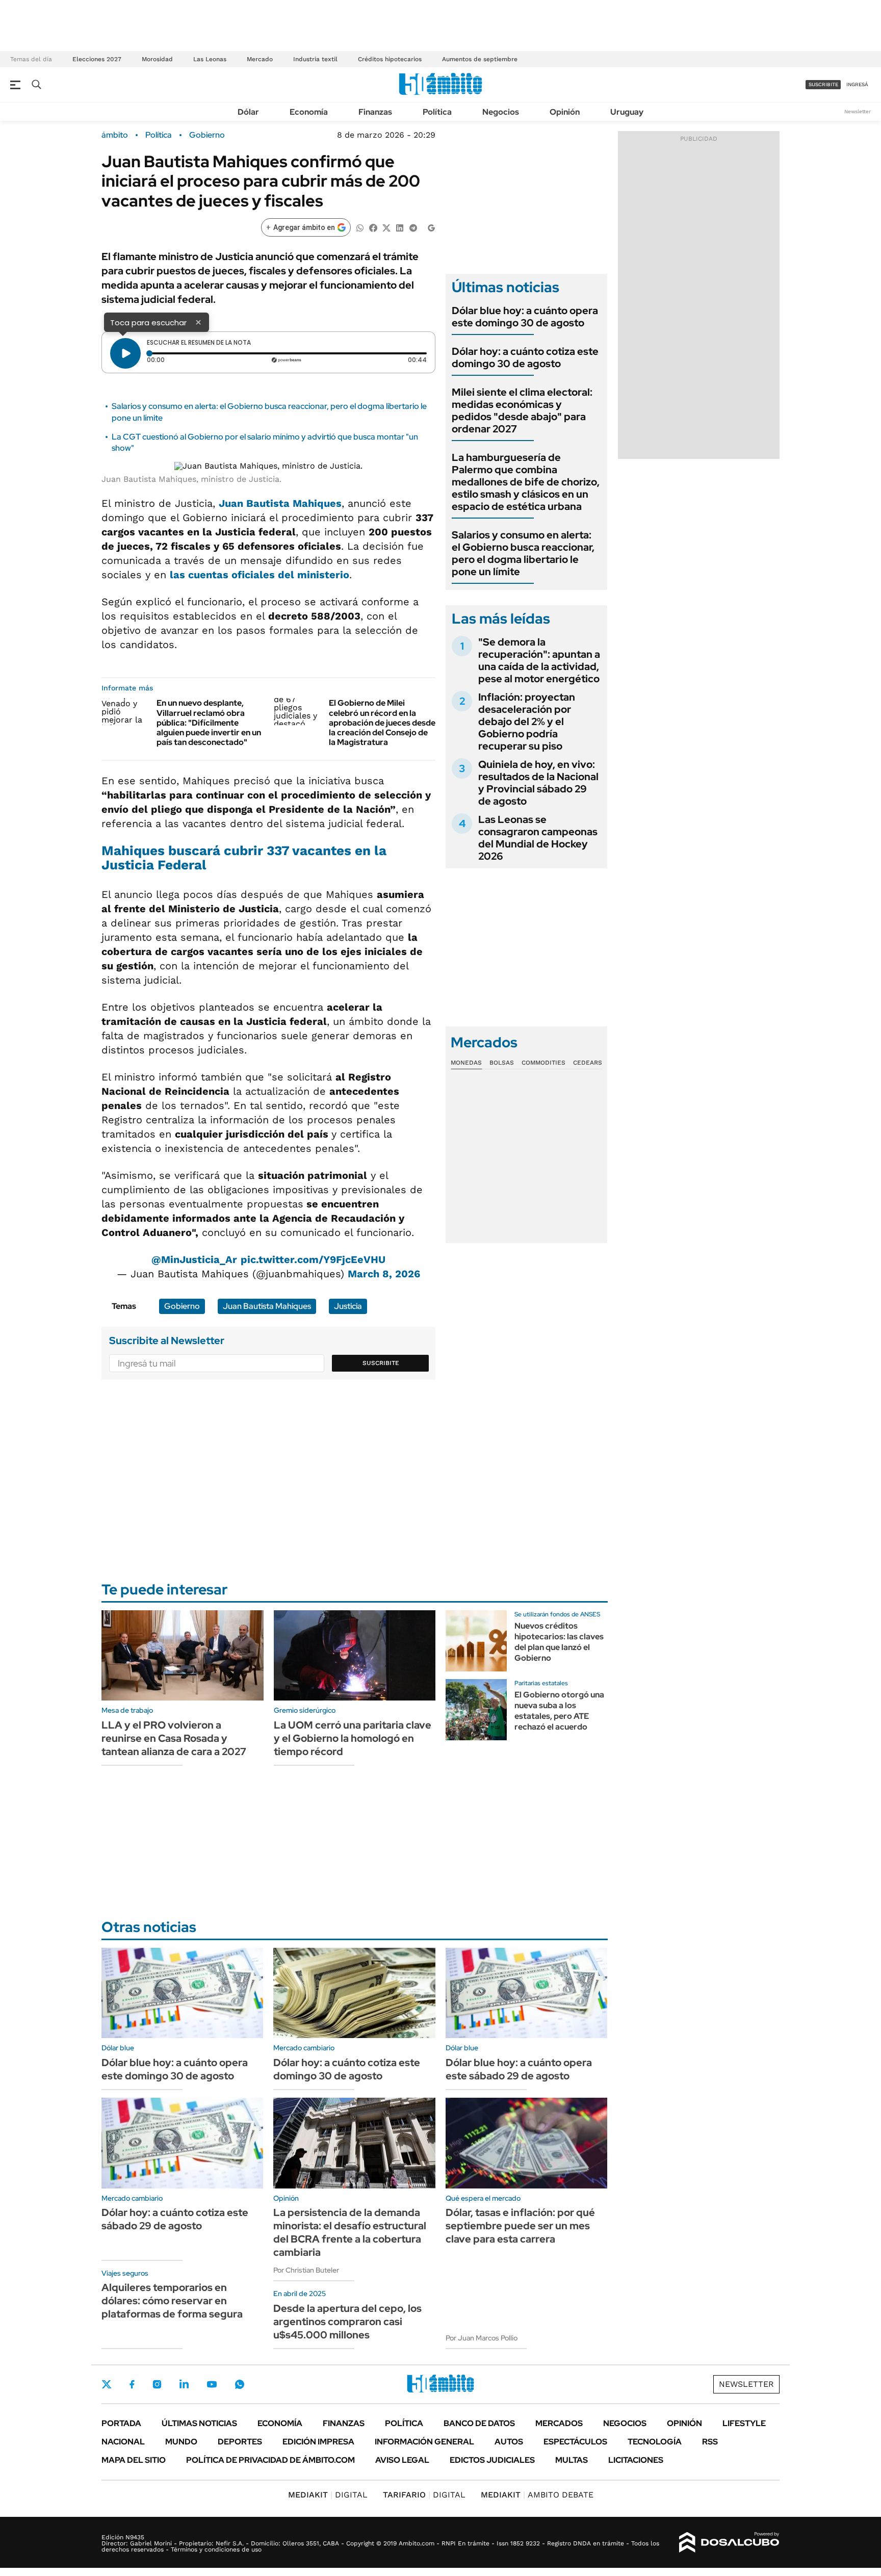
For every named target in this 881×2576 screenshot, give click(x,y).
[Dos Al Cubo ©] (729, 2542)
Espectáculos (575, 2442)
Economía (309, 112)
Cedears (588, 1063)
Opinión (565, 112)
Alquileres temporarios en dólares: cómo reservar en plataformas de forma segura (172, 2301)
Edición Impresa (318, 2442)
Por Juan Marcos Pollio (482, 2338)
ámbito (115, 135)
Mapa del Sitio (134, 2460)
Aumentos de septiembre (480, 59)
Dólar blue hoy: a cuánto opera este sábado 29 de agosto (519, 2069)
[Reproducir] (125, 353)
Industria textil (315, 59)
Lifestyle (744, 2423)
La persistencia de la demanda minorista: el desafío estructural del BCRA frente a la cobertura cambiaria (350, 2232)
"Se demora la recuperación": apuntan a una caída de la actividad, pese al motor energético (539, 660)
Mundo (181, 2442)
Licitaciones (636, 2460)
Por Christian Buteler (306, 2270)
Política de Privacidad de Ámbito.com (270, 2460)
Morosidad (157, 59)
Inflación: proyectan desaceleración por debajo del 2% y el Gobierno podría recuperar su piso (527, 722)
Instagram (157, 2384)
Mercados (559, 2423)
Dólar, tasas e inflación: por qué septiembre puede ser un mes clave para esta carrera (520, 2226)
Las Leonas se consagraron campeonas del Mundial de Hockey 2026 (538, 838)
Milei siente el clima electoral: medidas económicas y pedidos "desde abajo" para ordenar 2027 (522, 410)
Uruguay (627, 112)
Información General (424, 2442)
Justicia (348, 1306)
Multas (572, 2460)
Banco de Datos (479, 2423)
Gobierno (207, 135)
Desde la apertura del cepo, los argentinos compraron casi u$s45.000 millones (347, 2322)
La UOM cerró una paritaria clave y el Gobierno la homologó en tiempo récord (353, 1738)
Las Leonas (210, 59)
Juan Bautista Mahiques (280, 503)
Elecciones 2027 (97, 59)
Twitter (107, 2384)
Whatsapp (240, 2384)
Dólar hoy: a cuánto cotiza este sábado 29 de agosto (175, 2219)
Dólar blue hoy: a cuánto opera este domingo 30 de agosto (525, 317)
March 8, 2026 (384, 1274)
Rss (710, 2442)
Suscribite (381, 1363)
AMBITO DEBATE (537, 2495)
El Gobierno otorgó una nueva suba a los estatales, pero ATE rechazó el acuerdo (559, 1710)
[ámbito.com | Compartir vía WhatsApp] (360, 227)
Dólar (248, 112)
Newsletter (858, 111)
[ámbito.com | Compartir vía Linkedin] (400, 227)
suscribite (823, 84)
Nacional (123, 2442)
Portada (121, 2423)
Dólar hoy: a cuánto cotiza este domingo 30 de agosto (525, 357)
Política (437, 112)
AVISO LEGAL (402, 2460)
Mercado (260, 59)
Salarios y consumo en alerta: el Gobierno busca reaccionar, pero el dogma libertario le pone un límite (523, 553)
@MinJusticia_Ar (194, 1259)
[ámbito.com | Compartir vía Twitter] (386, 227)
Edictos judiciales (492, 2460)
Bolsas (502, 1063)
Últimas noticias (199, 2423)
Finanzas (375, 112)
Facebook (132, 2384)
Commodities (543, 1063)
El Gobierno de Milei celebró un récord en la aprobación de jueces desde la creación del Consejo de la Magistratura (382, 723)
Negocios (501, 112)
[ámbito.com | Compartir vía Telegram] (413, 227)
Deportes (240, 2442)
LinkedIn (184, 2384)
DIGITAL (328, 2495)
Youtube (212, 2385)
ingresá (857, 84)
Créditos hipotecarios (390, 59)
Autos (509, 2442)
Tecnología (655, 2442)
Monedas (466, 1063)
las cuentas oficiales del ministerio (260, 575)
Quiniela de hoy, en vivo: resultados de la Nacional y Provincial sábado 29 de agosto (538, 783)
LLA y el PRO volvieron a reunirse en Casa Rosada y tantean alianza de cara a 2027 (174, 1738)
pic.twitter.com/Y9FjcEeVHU (313, 1259)
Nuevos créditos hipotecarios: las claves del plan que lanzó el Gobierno (559, 1642)
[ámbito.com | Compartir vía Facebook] (373, 227)
